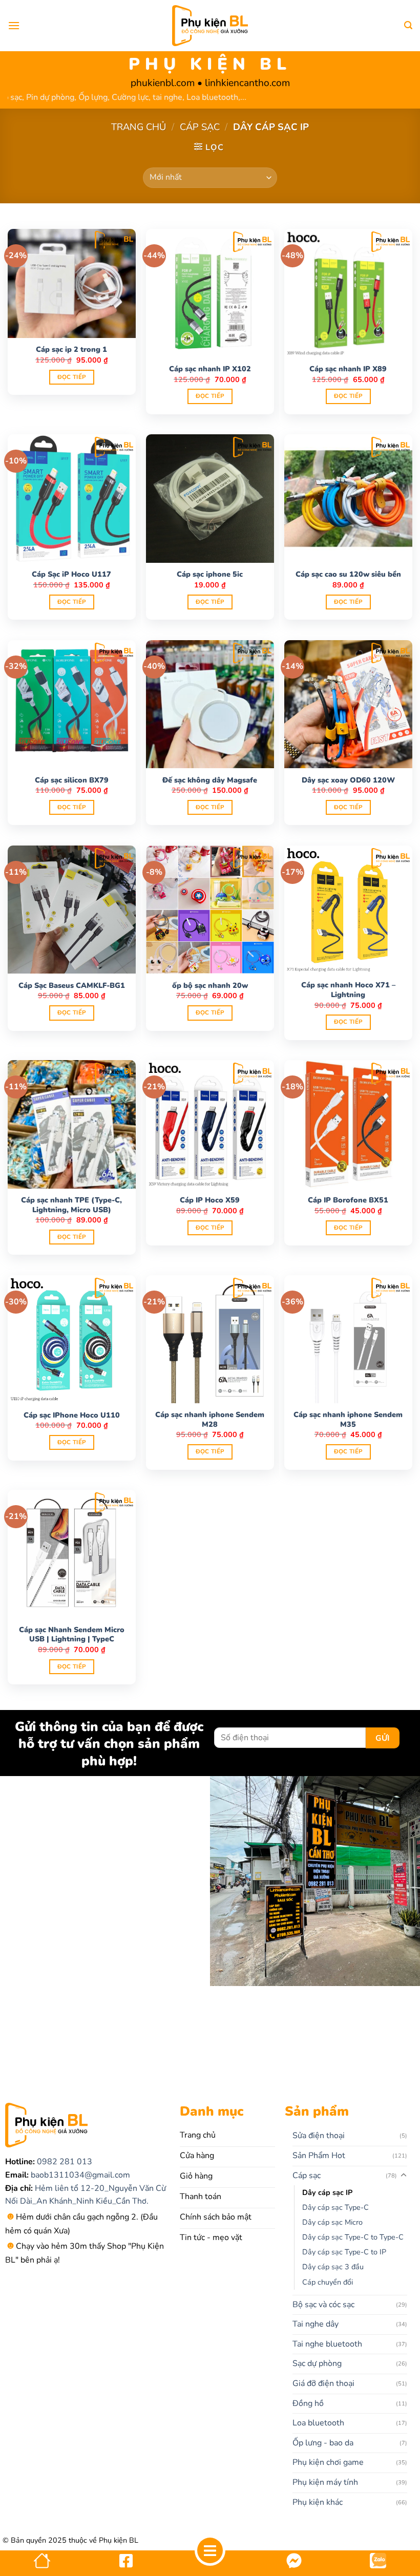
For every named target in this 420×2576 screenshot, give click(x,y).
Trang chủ (139, 127)
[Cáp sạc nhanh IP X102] (210, 293)
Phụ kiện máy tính (325, 2482)
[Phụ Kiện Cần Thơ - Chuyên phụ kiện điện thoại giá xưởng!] (210, 26)
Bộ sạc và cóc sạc (323, 2305)
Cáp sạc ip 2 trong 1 (71, 350)
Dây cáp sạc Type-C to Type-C (353, 2237)
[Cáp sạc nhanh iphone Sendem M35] (348, 1339)
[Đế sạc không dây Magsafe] (210, 704)
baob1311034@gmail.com (79, 2175)
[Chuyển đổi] (404, 2176)
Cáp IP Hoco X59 (210, 1200)
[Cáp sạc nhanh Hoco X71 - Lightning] (348, 910)
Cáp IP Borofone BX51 (348, 1200)
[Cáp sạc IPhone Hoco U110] (72, 1339)
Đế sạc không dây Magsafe (210, 780)
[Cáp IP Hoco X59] (210, 1124)
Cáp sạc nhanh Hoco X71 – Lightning (348, 990)
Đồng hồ (308, 2403)
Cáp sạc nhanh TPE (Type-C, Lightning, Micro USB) (71, 1205)
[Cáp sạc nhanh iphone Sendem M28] (210, 1339)
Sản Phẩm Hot (319, 2156)
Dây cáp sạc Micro (332, 2222)
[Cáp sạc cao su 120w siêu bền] (348, 498)
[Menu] (14, 25)
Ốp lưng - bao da (323, 2443)
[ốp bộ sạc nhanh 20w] (210, 910)
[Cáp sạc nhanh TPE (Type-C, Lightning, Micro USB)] (72, 1124)
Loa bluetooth (318, 2423)
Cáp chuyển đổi (328, 2282)
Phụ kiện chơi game (328, 2462)
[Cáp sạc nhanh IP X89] (348, 293)
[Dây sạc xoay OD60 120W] (348, 704)
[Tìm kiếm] (408, 25)
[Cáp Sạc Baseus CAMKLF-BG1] (72, 910)
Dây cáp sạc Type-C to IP (344, 2252)
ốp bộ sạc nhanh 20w (210, 986)
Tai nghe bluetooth (327, 2344)
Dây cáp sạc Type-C (335, 2207)
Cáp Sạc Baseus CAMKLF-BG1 (72, 986)
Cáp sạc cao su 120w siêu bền (348, 574)
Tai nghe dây (316, 2324)
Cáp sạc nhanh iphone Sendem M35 (348, 1419)
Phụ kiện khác (318, 2502)
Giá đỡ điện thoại (323, 2383)
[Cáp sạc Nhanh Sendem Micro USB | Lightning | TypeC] (72, 1554)
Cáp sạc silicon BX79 (72, 780)
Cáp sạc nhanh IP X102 (210, 369)
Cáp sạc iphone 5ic (210, 574)
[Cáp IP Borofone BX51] (348, 1124)
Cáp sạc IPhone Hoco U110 (72, 1415)
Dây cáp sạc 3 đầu (333, 2267)
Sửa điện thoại (319, 2136)
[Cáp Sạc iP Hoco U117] (72, 498)
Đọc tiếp (72, 377)
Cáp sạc (200, 127)
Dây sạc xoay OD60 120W (348, 780)
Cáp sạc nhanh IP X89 (348, 369)
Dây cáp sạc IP (327, 2192)
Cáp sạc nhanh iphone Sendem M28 (210, 1419)
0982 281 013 (64, 2162)
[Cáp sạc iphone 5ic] (210, 498)
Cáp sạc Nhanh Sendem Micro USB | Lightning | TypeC (72, 1634)
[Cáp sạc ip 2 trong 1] (72, 283)
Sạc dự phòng (317, 2363)
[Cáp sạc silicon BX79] (72, 704)
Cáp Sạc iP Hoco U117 (71, 574)
